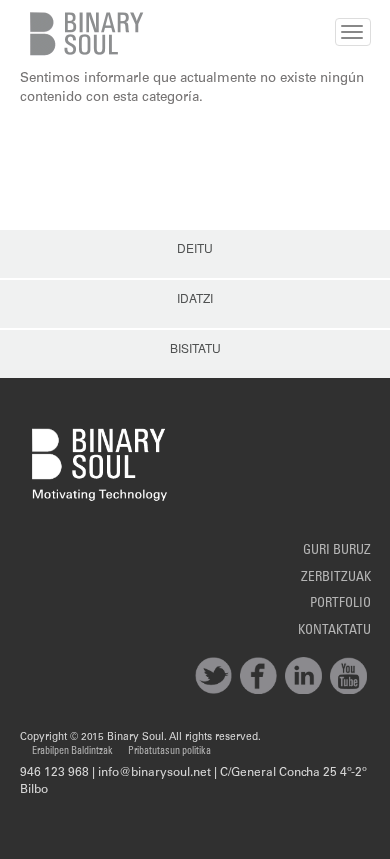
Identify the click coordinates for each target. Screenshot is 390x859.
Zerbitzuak (336, 578)
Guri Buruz (337, 551)
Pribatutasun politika (169, 752)
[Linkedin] (303, 675)
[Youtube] (348, 675)
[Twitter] (213, 675)
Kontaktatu (334, 631)
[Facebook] (258, 675)
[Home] (82, 34)
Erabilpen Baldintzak (72, 752)
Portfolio (340, 604)
